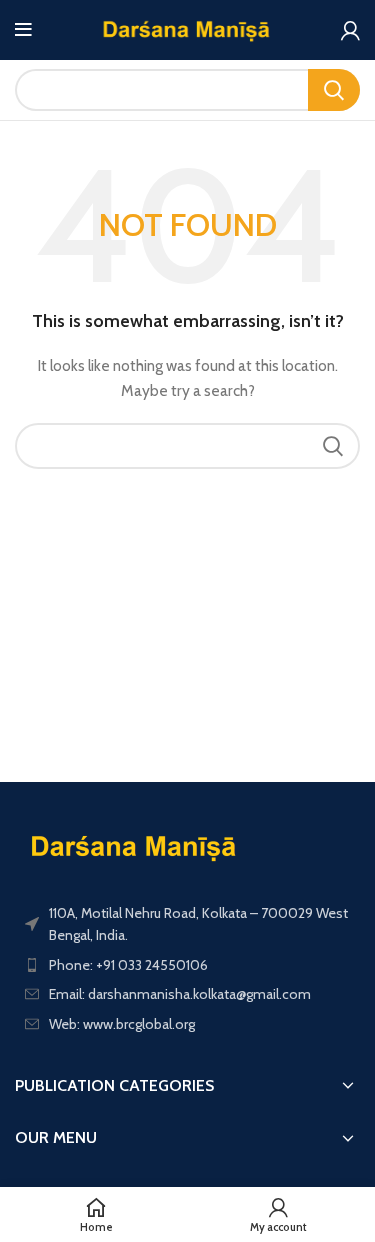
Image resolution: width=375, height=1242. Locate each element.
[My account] (350, 30)
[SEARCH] (334, 90)
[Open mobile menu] (23, 30)
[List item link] (187, 965)
